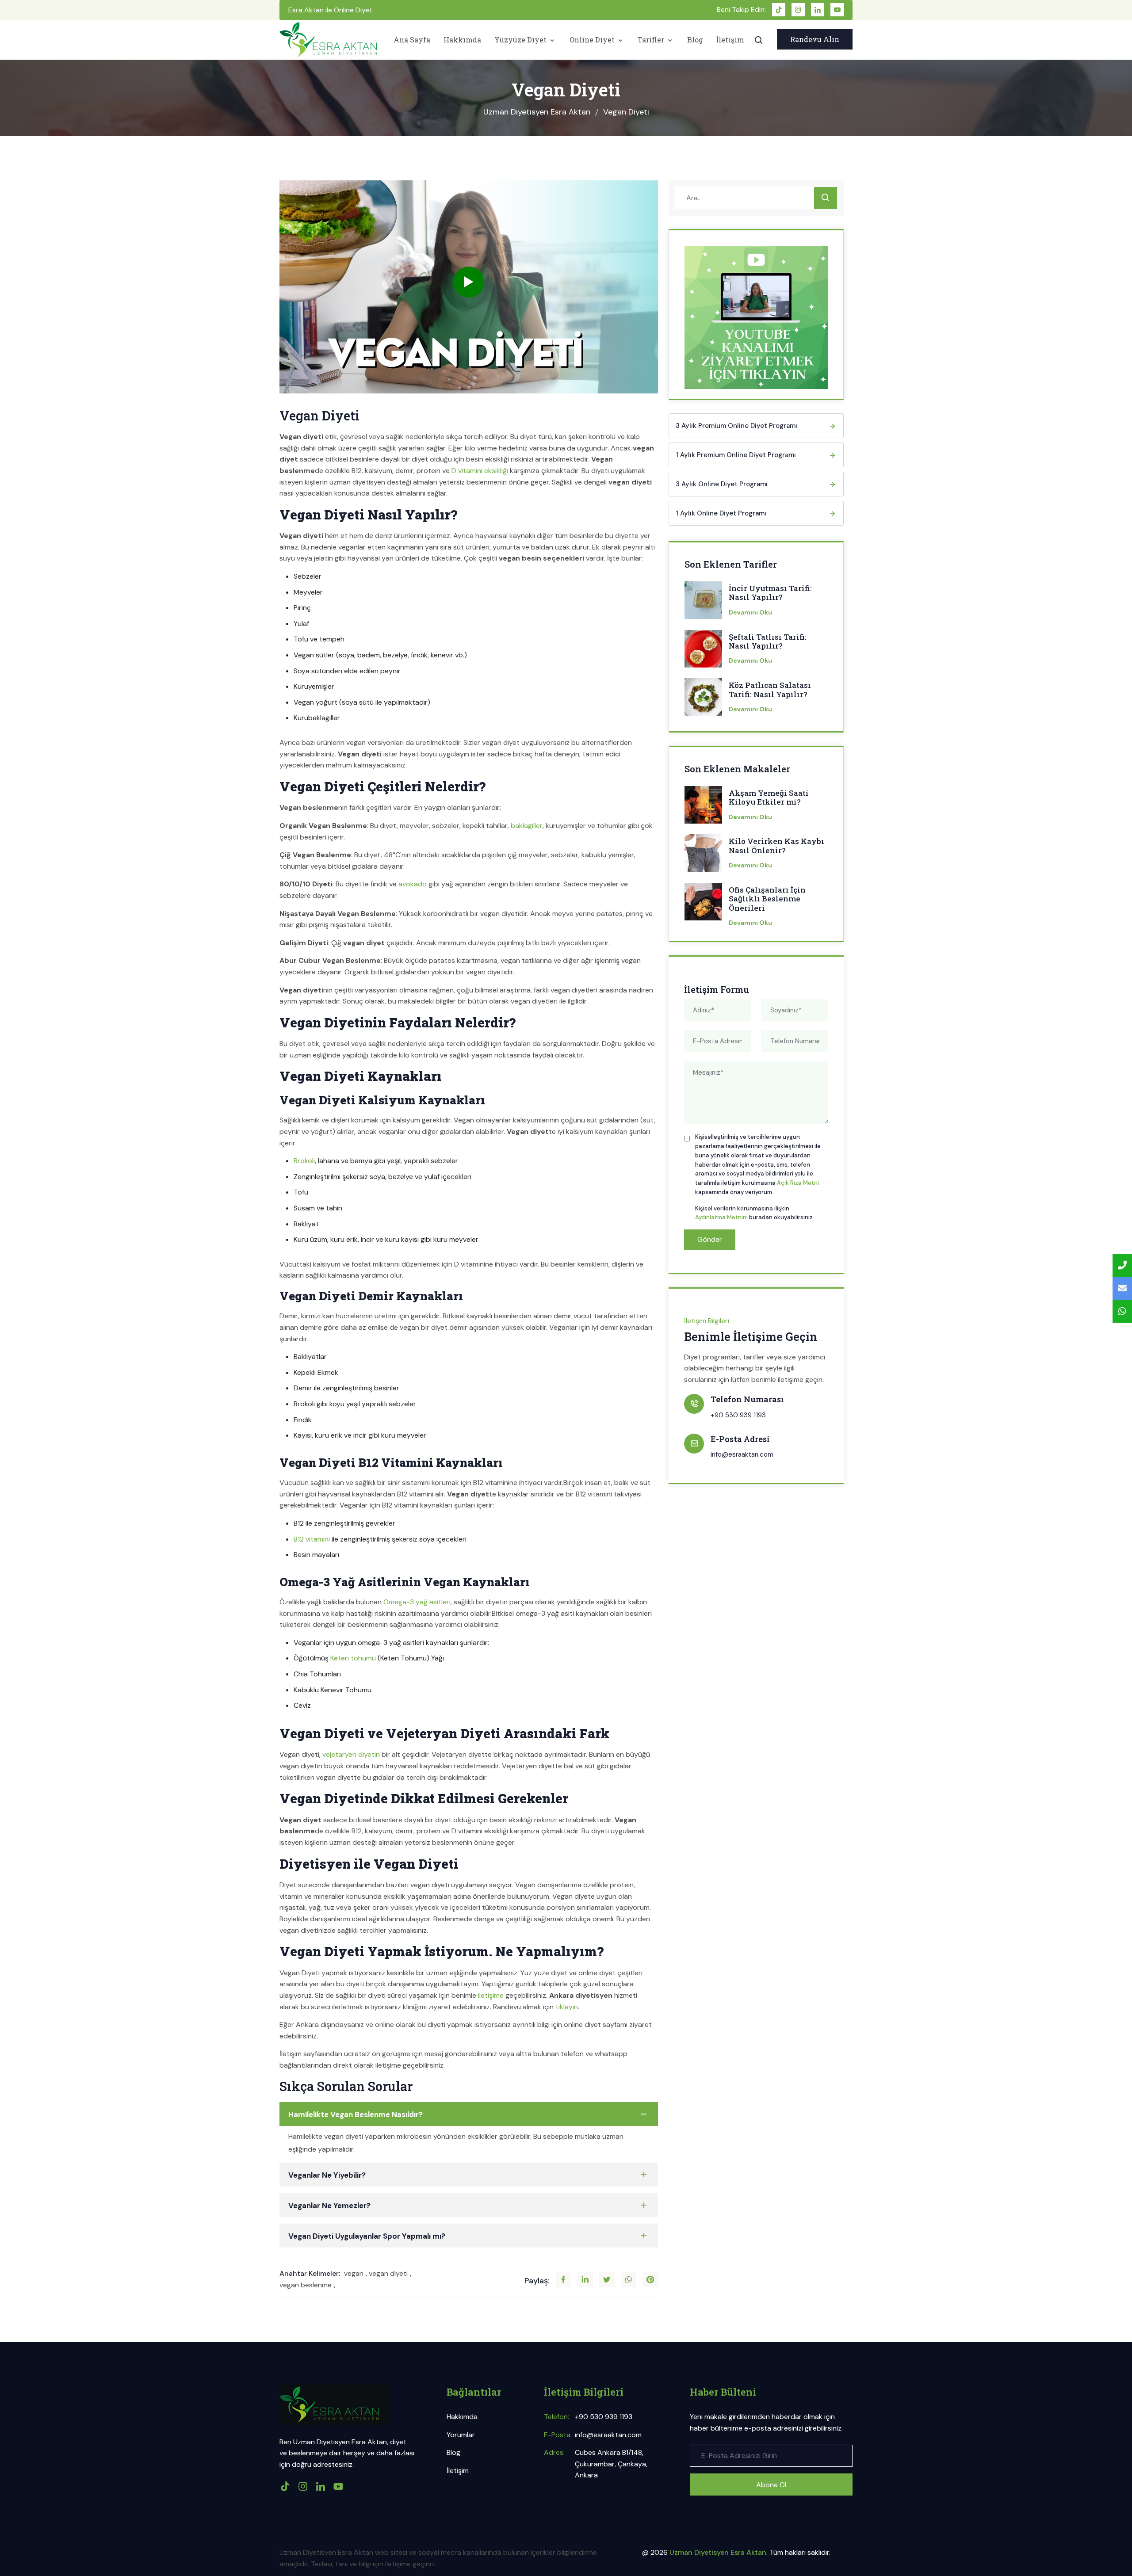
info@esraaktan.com (742, 1454)
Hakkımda (462, 40)
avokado (413, 884)
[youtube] (837, 10)
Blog (695, 40)
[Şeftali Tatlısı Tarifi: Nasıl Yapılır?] (703, 652)
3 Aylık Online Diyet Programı (722, 484)
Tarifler (652, 40)
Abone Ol (771, 2485)
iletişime (491, 1995)
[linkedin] (818, 10)
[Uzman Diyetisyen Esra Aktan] (328, 40)
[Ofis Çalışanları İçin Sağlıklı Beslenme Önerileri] (703, 904)
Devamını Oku (750, 612)
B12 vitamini (312, 1539)
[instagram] (798, 10)
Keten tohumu (353, 1658)
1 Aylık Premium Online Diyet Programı (736, 455)
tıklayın (567, 2007)
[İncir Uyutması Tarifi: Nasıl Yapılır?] (703, 603)
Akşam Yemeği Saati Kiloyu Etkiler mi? (769, 798)
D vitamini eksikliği (480, 471)
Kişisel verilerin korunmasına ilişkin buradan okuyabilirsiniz (754, 1213)
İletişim (730, 40)
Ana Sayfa (412, 40)
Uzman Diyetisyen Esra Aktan (537, 112)
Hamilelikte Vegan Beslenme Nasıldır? (356, 2114)
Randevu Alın (815, 39)
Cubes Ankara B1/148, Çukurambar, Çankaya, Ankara (611, 2464)
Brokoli (304, 1161)
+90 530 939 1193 (738, 1415)
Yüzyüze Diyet (521, 40)
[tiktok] (779, 10)
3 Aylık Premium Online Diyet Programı (736, 426)
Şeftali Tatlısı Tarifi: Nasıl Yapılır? (768, 642)
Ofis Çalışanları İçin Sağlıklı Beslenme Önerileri (767, 899)
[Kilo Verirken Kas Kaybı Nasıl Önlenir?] (703, 856)
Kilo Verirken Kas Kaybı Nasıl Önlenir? (776, 846)
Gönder (710, 1239)
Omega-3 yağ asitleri (417, 1602)
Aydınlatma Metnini (721, 1217)
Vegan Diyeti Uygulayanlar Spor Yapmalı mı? (367, 2236)
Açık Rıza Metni (798, 1183)
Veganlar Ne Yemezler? (329, 2206)
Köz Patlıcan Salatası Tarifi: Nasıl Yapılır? (770, 690)
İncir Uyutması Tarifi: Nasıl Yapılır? (770, 593)
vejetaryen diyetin (351, 1754)
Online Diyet (593, 40)
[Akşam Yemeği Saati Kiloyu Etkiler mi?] (703, 808)
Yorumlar (461, 2435)
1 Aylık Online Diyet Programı (721, 513)
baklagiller (527, 826)
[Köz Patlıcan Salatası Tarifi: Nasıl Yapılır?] (703, 700)
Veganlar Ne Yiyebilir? (327, 2175)
